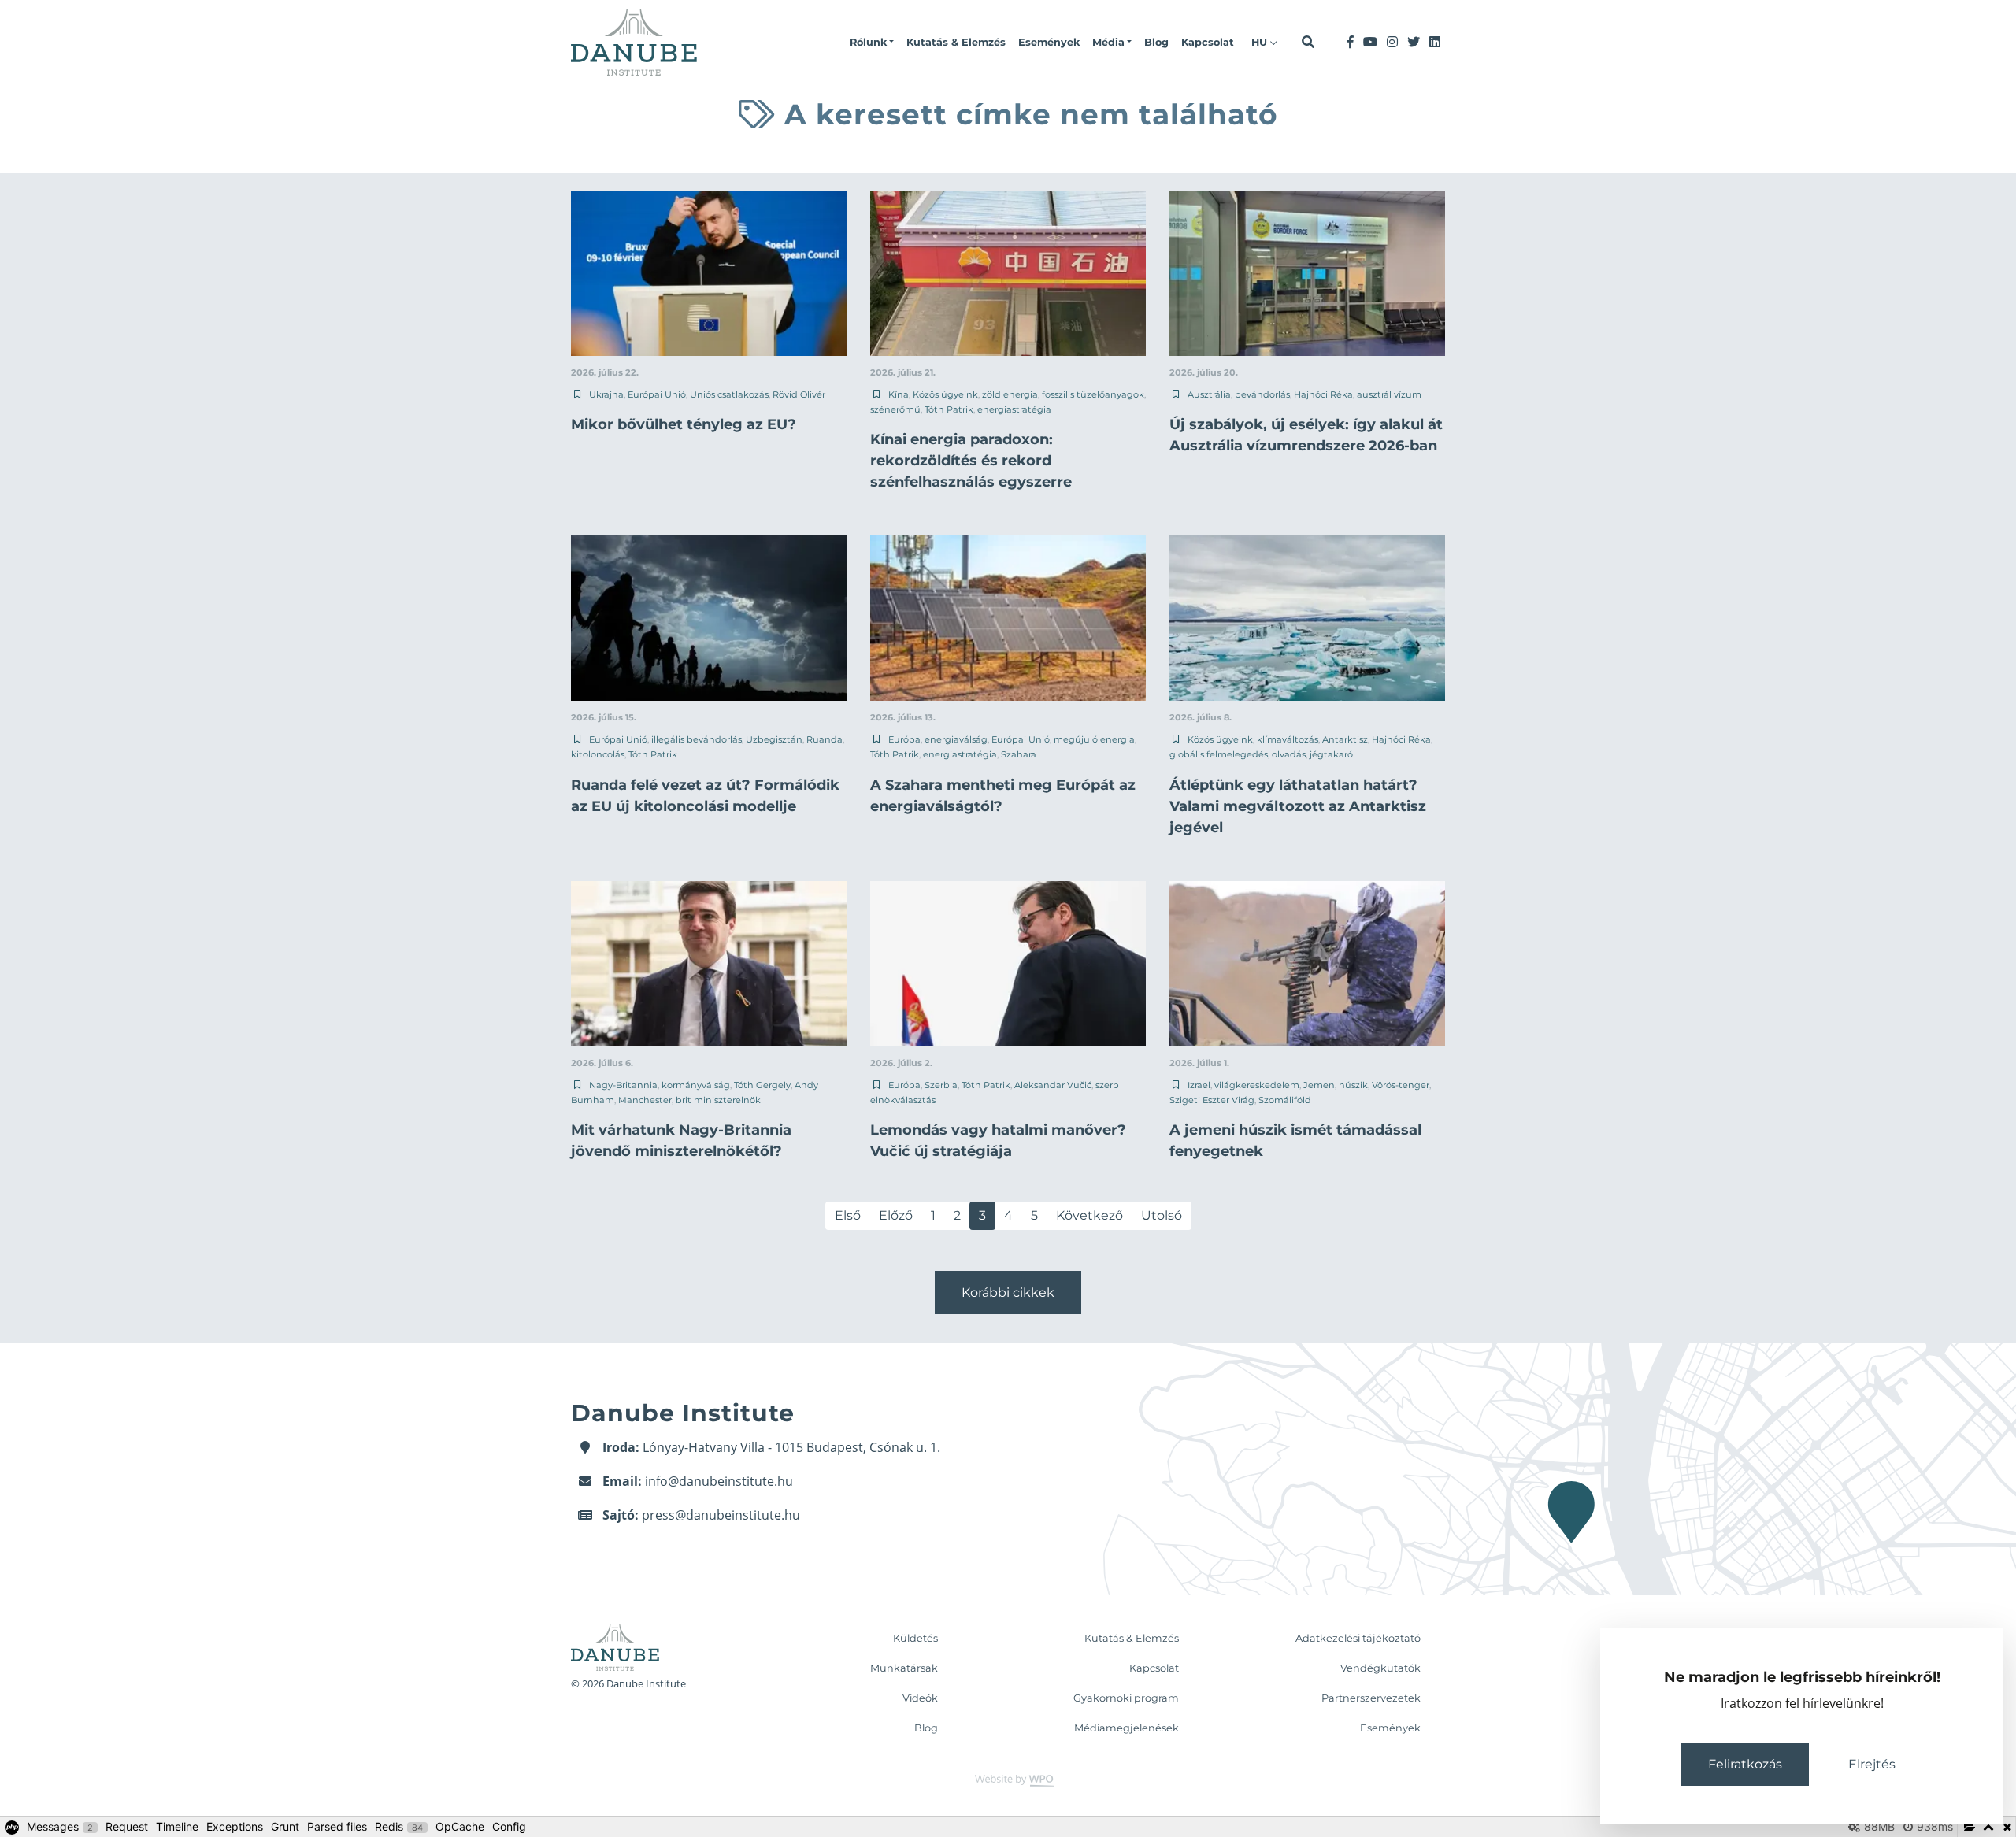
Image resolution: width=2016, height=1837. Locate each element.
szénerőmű (895, 409)
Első (848, 1215)
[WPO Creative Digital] (1008, 1779)
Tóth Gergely (762, 1085)
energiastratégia (1014, 409)
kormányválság (696, 1085)
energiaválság (956, 739)
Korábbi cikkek (1008, 1293)
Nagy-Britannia (623, 1085)
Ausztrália (1209, 394)
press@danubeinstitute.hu (721, 1515)
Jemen (1319, 1085)
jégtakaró (1331, 754)
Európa (904, 739)
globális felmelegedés (1219, 754)
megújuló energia (1094, 739)
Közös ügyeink (945, 394)
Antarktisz (1345, 739)
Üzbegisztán (774, 739)
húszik (1353, 1085)
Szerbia (941, 1085)
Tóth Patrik (949, 409)
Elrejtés (1872, 1764)
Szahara (1019, 754)
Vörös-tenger (1401, 1085)
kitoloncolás (598, 754)
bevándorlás (1262, 394)
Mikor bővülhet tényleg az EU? (684, 424)
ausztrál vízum (1389, 394)
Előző (896, 1215)
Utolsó (1162, 1215)
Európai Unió (657, 394)
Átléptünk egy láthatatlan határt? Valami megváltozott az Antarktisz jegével (1298, 806)
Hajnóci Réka (1323, 394)
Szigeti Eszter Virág (1212, 1100)
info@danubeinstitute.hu (719, 1481)
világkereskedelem (1257, 1085)
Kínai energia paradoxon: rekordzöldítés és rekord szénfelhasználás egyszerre (971, 461)
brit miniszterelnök (718, 1100)
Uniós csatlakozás (729, 394)
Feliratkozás (1745, 1764)
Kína (899, 394)
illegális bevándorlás (697, 739)
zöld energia (1010, 394)
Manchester (645, 1100)
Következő (1090, 1215)
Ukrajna (606, 394)
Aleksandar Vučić (1053, 1085)
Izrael (1199, 1085)
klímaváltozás (1288, 739)
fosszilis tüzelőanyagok (1093, 394)
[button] (872, 43)
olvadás (1289, 754)
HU (1261, 42)
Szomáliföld (1285, 1100)
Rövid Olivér (799, 394)
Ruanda (825, 739)
